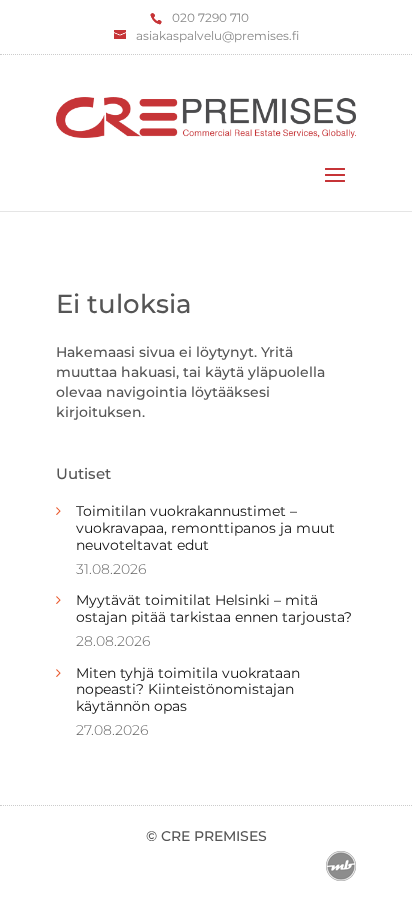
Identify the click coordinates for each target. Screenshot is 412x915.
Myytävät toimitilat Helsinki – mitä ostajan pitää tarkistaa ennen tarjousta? (214, 608)
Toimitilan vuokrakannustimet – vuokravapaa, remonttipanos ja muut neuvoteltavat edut (205, 528)
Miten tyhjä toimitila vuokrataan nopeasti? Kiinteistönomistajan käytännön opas (188, 690)
